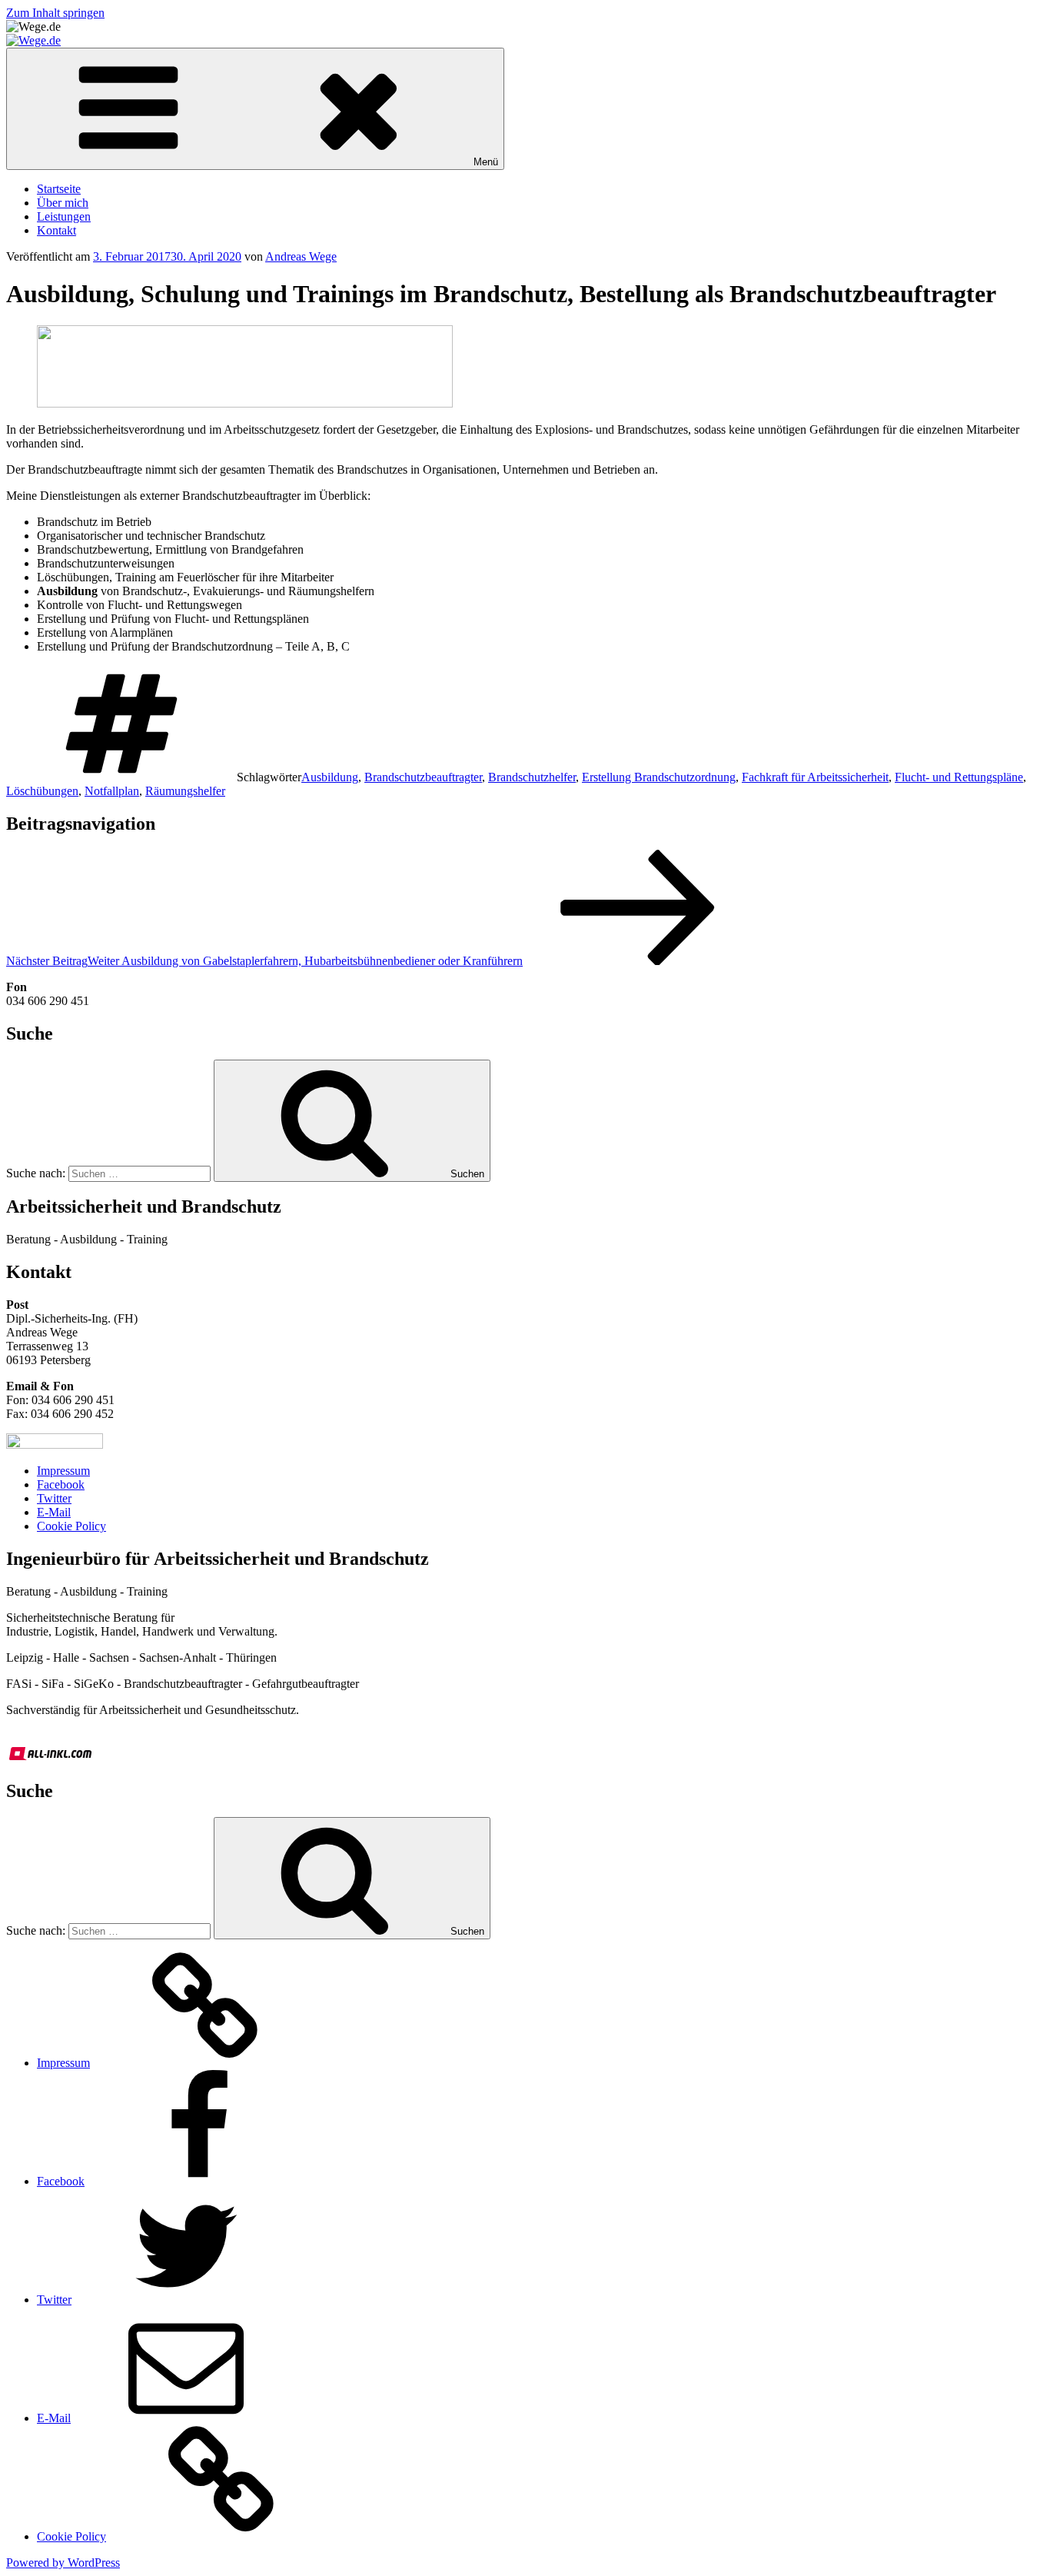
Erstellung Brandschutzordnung (659, 777)
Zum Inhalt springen (55, 13)
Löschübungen (42, 791)
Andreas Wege (301, 256)
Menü (486, 162)
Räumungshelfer (185, 791)
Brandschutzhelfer (532, 777)
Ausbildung (330, 777)
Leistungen (64, 216)
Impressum (63, 1471)
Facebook (61, 1484)
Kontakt (56, 230)
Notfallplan (112, 791)
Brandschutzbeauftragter (423, 777)
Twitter (54, 1498)
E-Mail (54, 1512)
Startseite (59, 189)
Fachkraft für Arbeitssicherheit (815, 777)
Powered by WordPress (63, 2563)
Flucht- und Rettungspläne (959, 777)
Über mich (63, 203)
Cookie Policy (71, 1526)
